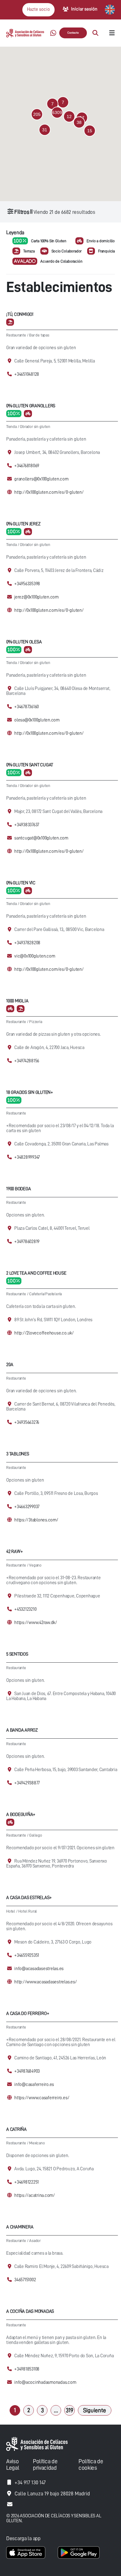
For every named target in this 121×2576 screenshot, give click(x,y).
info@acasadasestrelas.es (39, 1969)
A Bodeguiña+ (21, 1815)
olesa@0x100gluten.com (37, 720)
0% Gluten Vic (21, 883)
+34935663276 (27, 1422)
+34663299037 (27, 1507)
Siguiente (95, 2410)
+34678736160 (27, 707)
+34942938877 (27, 1783)
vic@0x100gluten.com (35, 956)
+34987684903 (27, 2071)
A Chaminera (20, 2227)
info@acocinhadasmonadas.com (45, 2382)
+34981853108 (27, 2369)
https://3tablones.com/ (36, 1520)
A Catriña (16, 2129)
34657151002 (25, 2280)
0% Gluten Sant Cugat (30, 765)
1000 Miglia (17, 1001)
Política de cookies (91, 2464)
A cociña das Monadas (30, 2311)
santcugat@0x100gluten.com (41, 838)
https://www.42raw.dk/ (36, 1623)
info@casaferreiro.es (34, 2085)
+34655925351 (27, 1955)
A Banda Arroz (22, 1730)
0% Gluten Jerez (23, 524)
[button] (57, 112)
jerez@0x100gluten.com (36, 597)
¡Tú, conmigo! (20, 314)
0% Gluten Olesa (24, 642)
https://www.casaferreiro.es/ (42, 2098)
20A (10, 1365)
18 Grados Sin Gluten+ (30, 1092)
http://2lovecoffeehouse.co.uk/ (44, 1333)
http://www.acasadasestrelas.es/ (46, 1982)
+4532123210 (25, 1609)
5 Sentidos (17, 1654)
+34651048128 (27, 374)
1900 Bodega (18, 1189)
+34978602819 (27, 1242)
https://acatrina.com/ (35, 2195)
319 (69, 2410)
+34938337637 (27, 825)
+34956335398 (27, 584)
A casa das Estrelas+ (29, 1898)
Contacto (73, 33)
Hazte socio (38, 9)
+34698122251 (27, 2182)
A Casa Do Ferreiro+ (28, 2013)
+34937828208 (27, 943)
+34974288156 (27, 1061)
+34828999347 (27, 1157)
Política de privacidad (45, 2464)
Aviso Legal (13, 2464)
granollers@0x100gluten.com (41, 479)
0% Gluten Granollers (31, 406)
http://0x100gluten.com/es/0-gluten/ (49, 492)
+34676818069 (27, 466)
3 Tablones (18, 1454)
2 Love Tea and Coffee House (36, 1273)
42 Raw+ (14, 1552)
